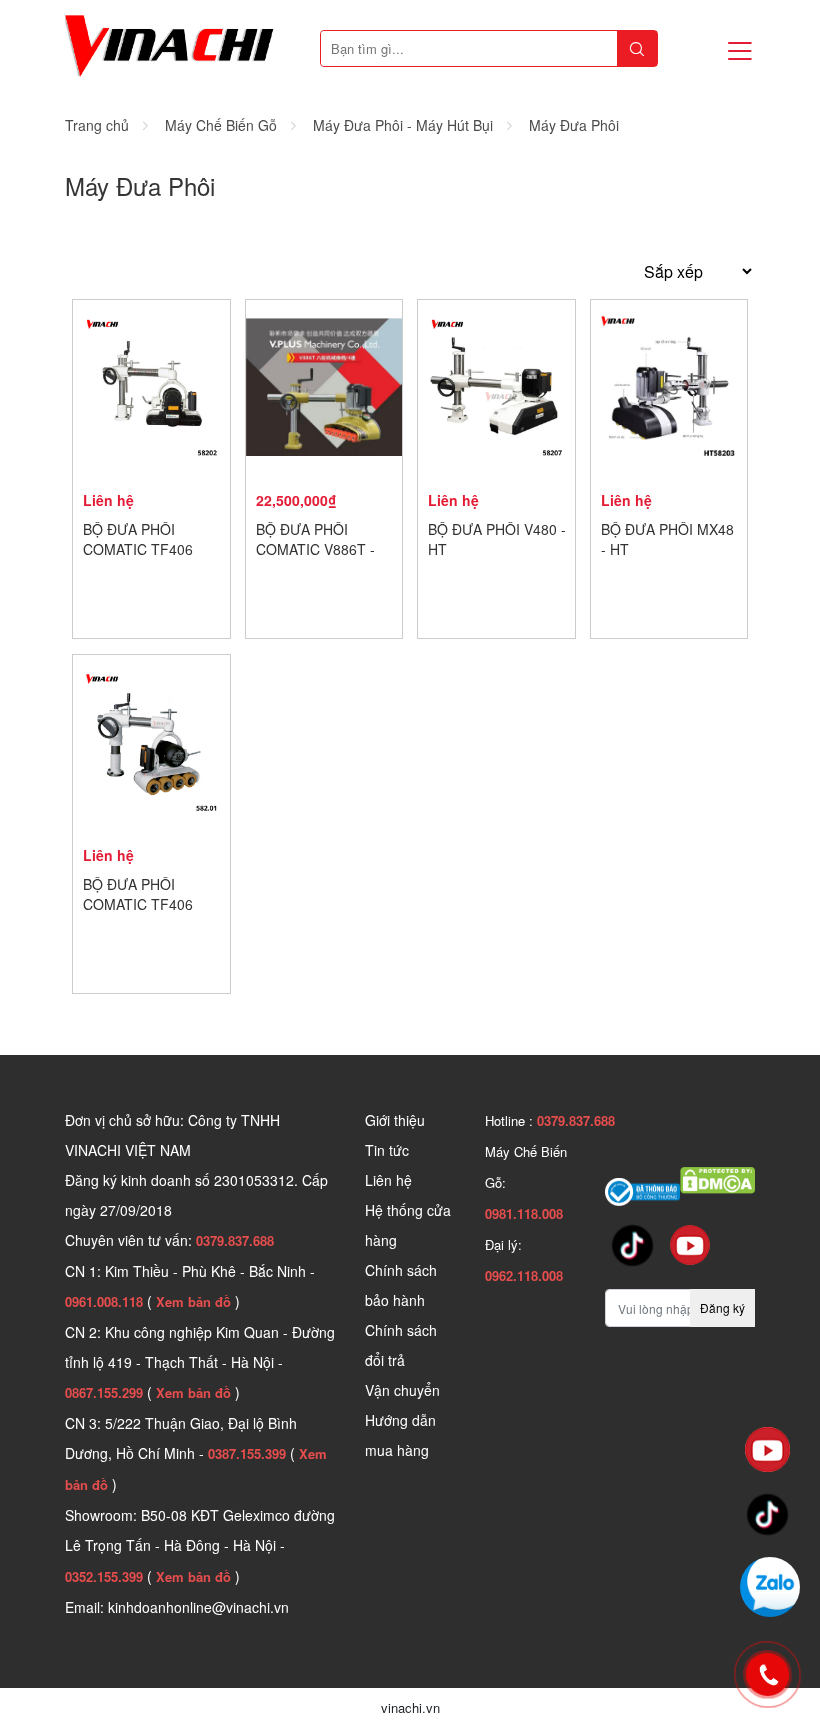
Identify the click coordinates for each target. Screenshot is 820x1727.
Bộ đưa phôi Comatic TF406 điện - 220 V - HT (140, 904)
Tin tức (387, 1150)
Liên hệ (388, 1180)
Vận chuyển (402, 1390)
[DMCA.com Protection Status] (717, 1178)
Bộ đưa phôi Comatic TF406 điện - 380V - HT (138, 549)
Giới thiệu (395, 1120)
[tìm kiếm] (637, 48)
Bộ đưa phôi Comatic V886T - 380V (315, 549)
